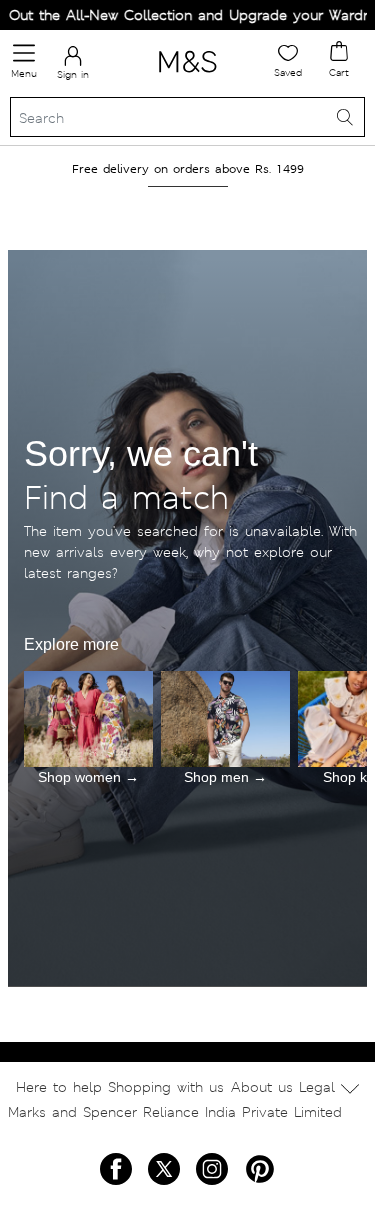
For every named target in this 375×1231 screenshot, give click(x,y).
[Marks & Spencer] (187, 76)
